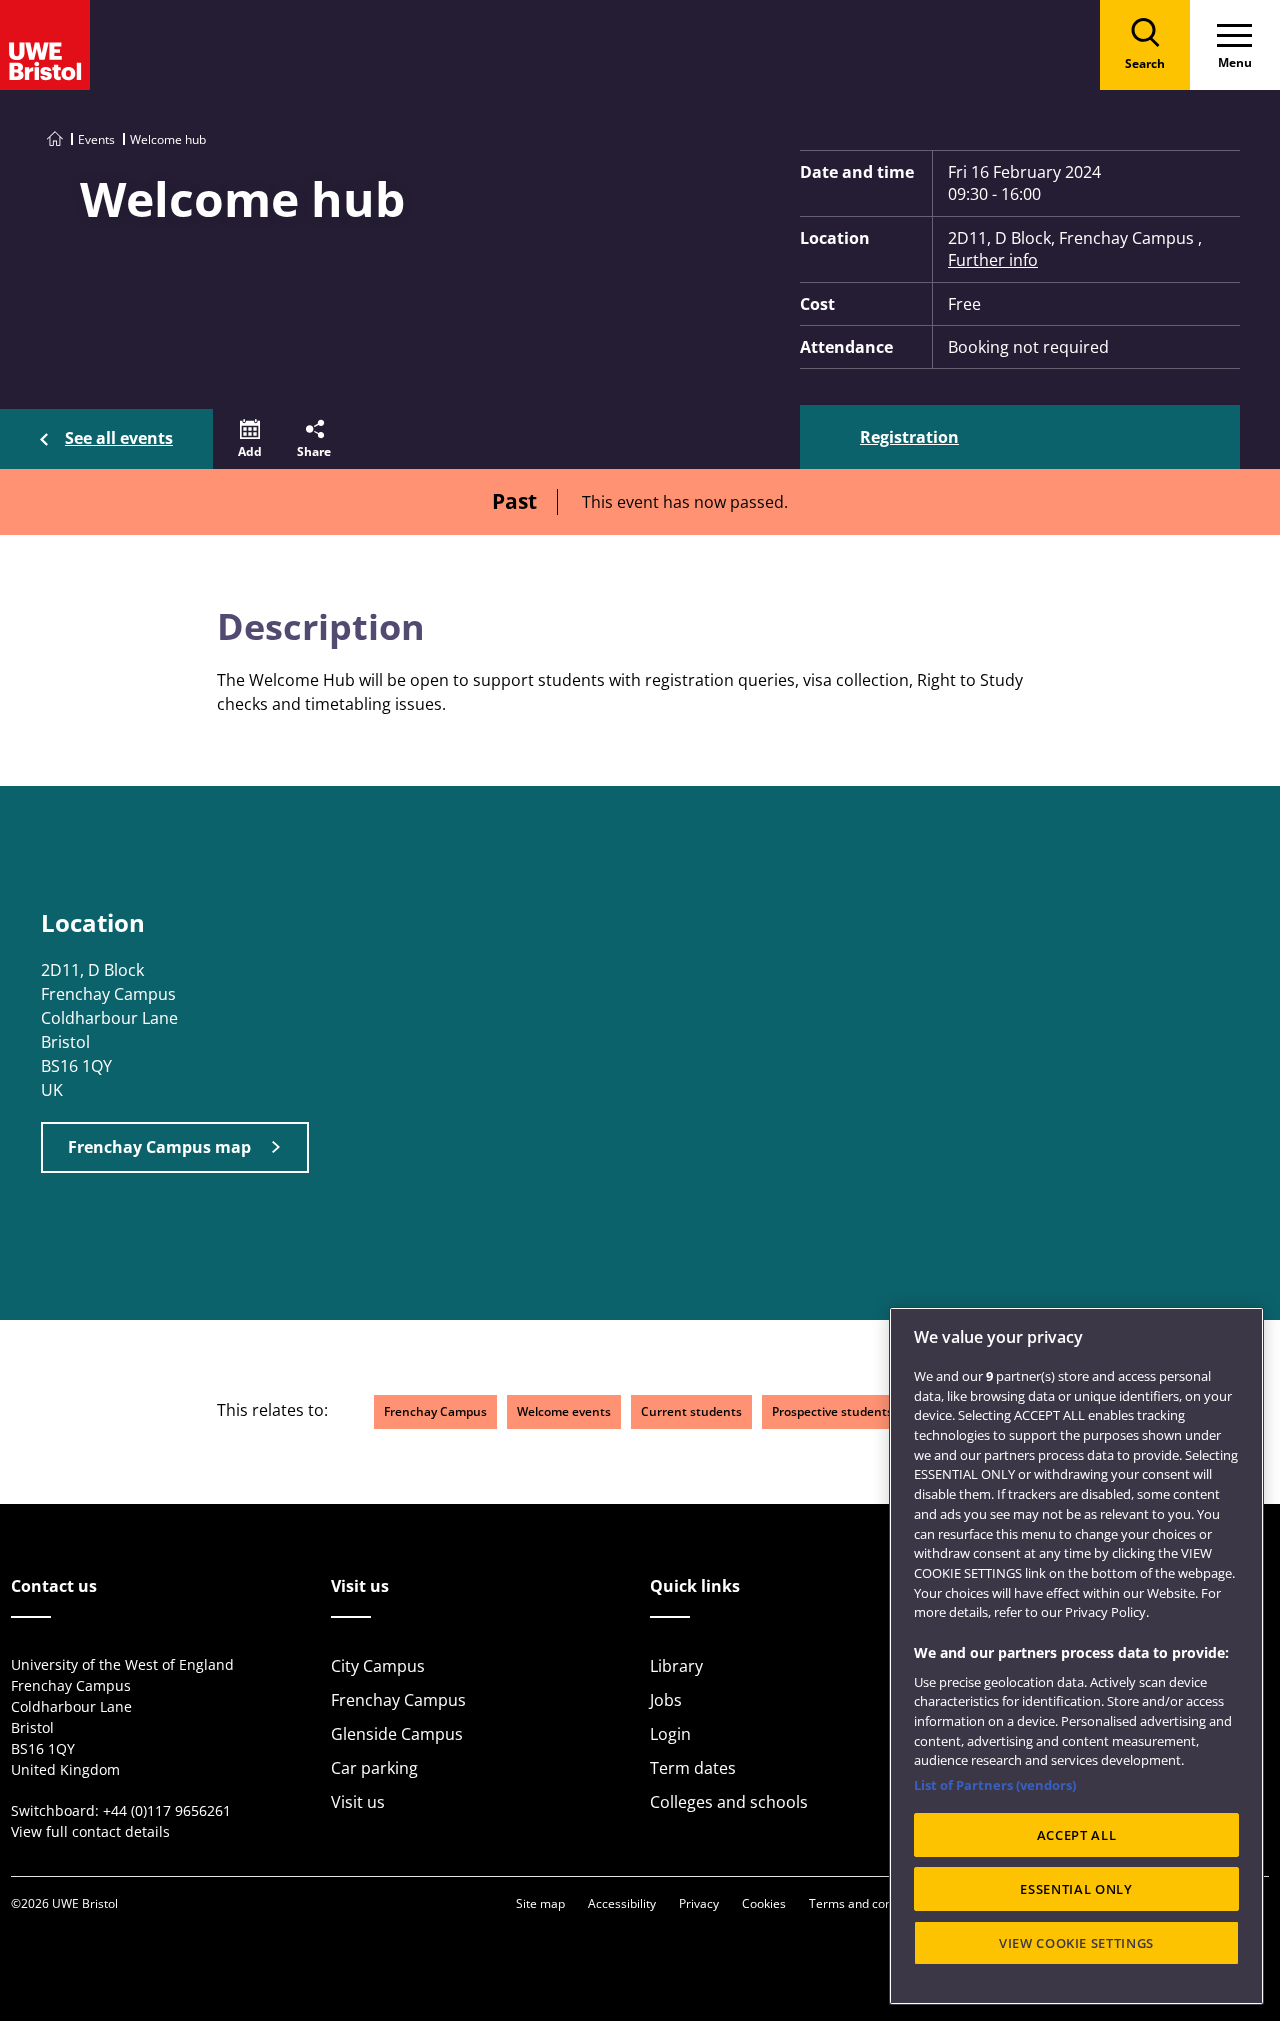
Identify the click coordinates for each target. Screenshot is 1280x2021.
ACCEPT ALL (1077, 1835)
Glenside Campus (397, 1734)
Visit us (358, 1802)
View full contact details (90, 1831)
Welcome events (564, 1411)
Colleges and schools (729, 1802)
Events (96, 139)
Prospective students (832, 1411)
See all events (119, 438)
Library (676, 1666)
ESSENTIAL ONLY (1076, 1889)
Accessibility (622, 1903)
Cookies (764, 1903)
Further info (993, 260)
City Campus (378, 1666)
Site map (540, 1903)
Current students (691, 1411)
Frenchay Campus (435, 1411)
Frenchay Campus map (159, 1147)
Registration (909, 437)
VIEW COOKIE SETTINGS (1076, 1943)
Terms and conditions (869, 1903)
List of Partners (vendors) (995, 1785)
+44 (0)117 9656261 (167, 1810)
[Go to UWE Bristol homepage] (55, 139)
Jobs (666, 1700)
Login (670, 1734)
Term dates (693, 1768)
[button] (250, 439)
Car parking (374, 1768)
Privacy (699, 1903)
